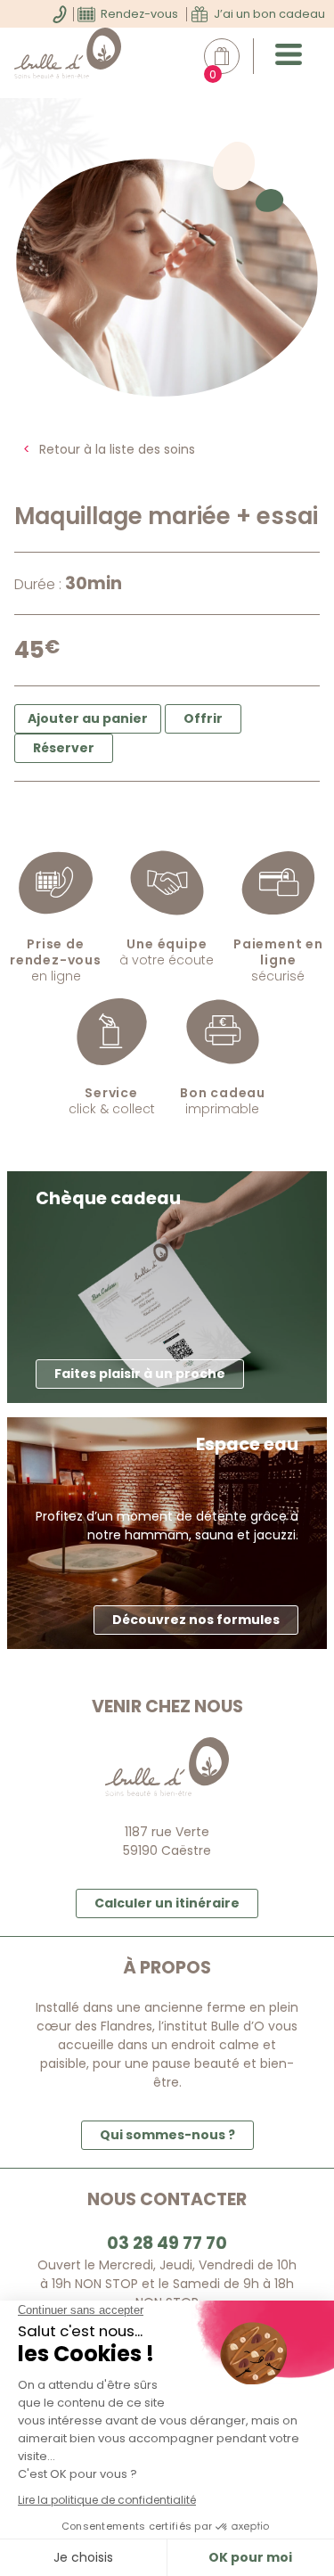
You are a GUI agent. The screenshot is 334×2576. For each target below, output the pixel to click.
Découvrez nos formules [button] (196, 1620)
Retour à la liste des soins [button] (117, 449)
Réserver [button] (64, 748)
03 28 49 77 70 (167, 2243)
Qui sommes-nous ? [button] (167, 2135)
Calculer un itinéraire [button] (167, 1903)
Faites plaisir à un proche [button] (140, 1374)
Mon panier (231, 57)
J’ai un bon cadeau (269, 14)
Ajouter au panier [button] (88, 718)
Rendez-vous (139, 14)
